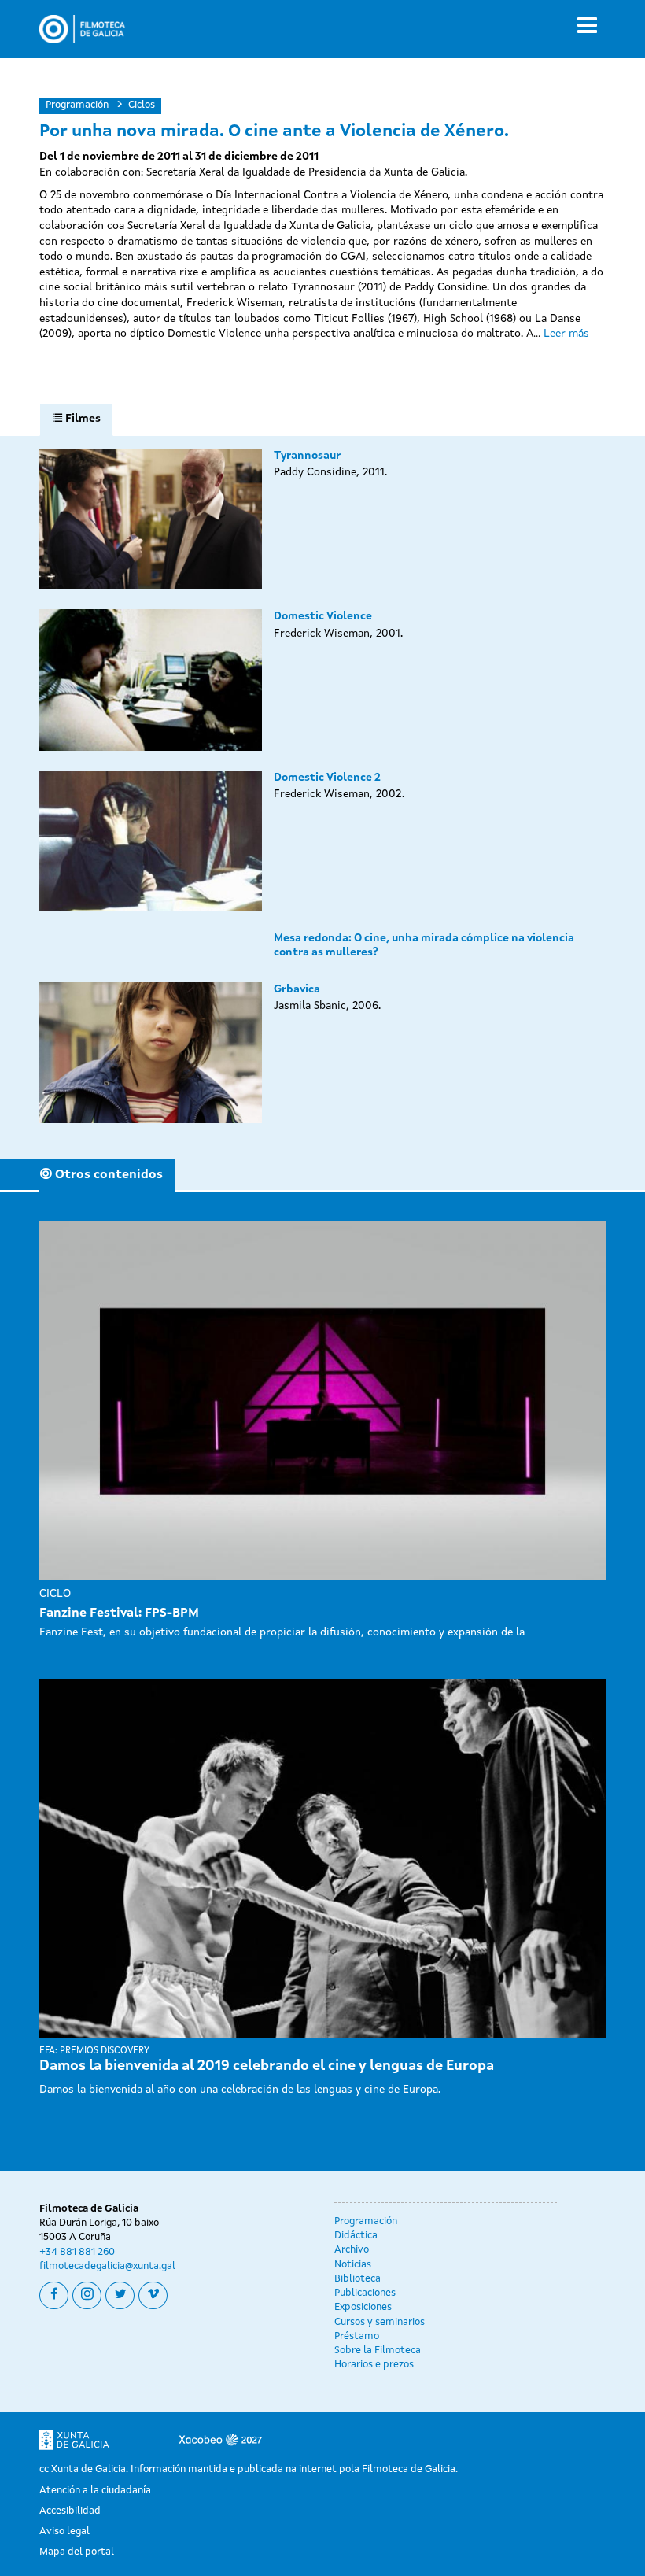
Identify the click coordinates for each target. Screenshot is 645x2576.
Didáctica (356, 2236)
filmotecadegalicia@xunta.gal (107, 2266)
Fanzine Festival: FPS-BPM (119, 1613)
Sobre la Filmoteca (378, 2351)
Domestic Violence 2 (327, 778)
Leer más (566, 334)
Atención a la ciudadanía (95, 2491)
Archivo (352, 2250)
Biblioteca (358, 2279)
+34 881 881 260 (77, 2252)
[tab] (76, 419)
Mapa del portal (77, 2552)
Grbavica (297, 989)
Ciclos (142, 105)
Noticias (353, 2265)
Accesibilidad (70, 2511)
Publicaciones (365, 2293)
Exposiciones (363, 2307)
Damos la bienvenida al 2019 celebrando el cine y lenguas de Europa (267, 2066)
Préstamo (357, 2336)
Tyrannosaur (307, 456)
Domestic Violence (323, 616)
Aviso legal (64, 2532)
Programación (77, 105)
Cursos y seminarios (380, 2322)
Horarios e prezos (374, 2365)
